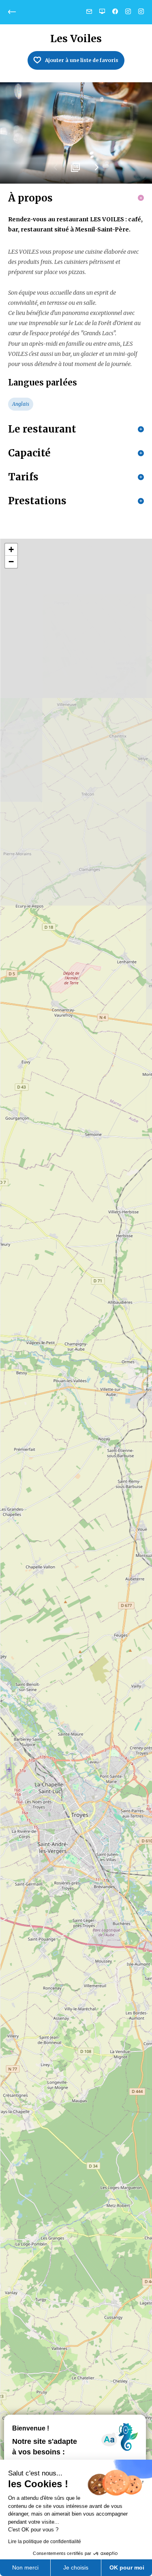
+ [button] (11, 549)
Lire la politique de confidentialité (45, 2542)
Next (96, 170)
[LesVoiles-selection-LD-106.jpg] (76, 133)
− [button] (11, 562)
